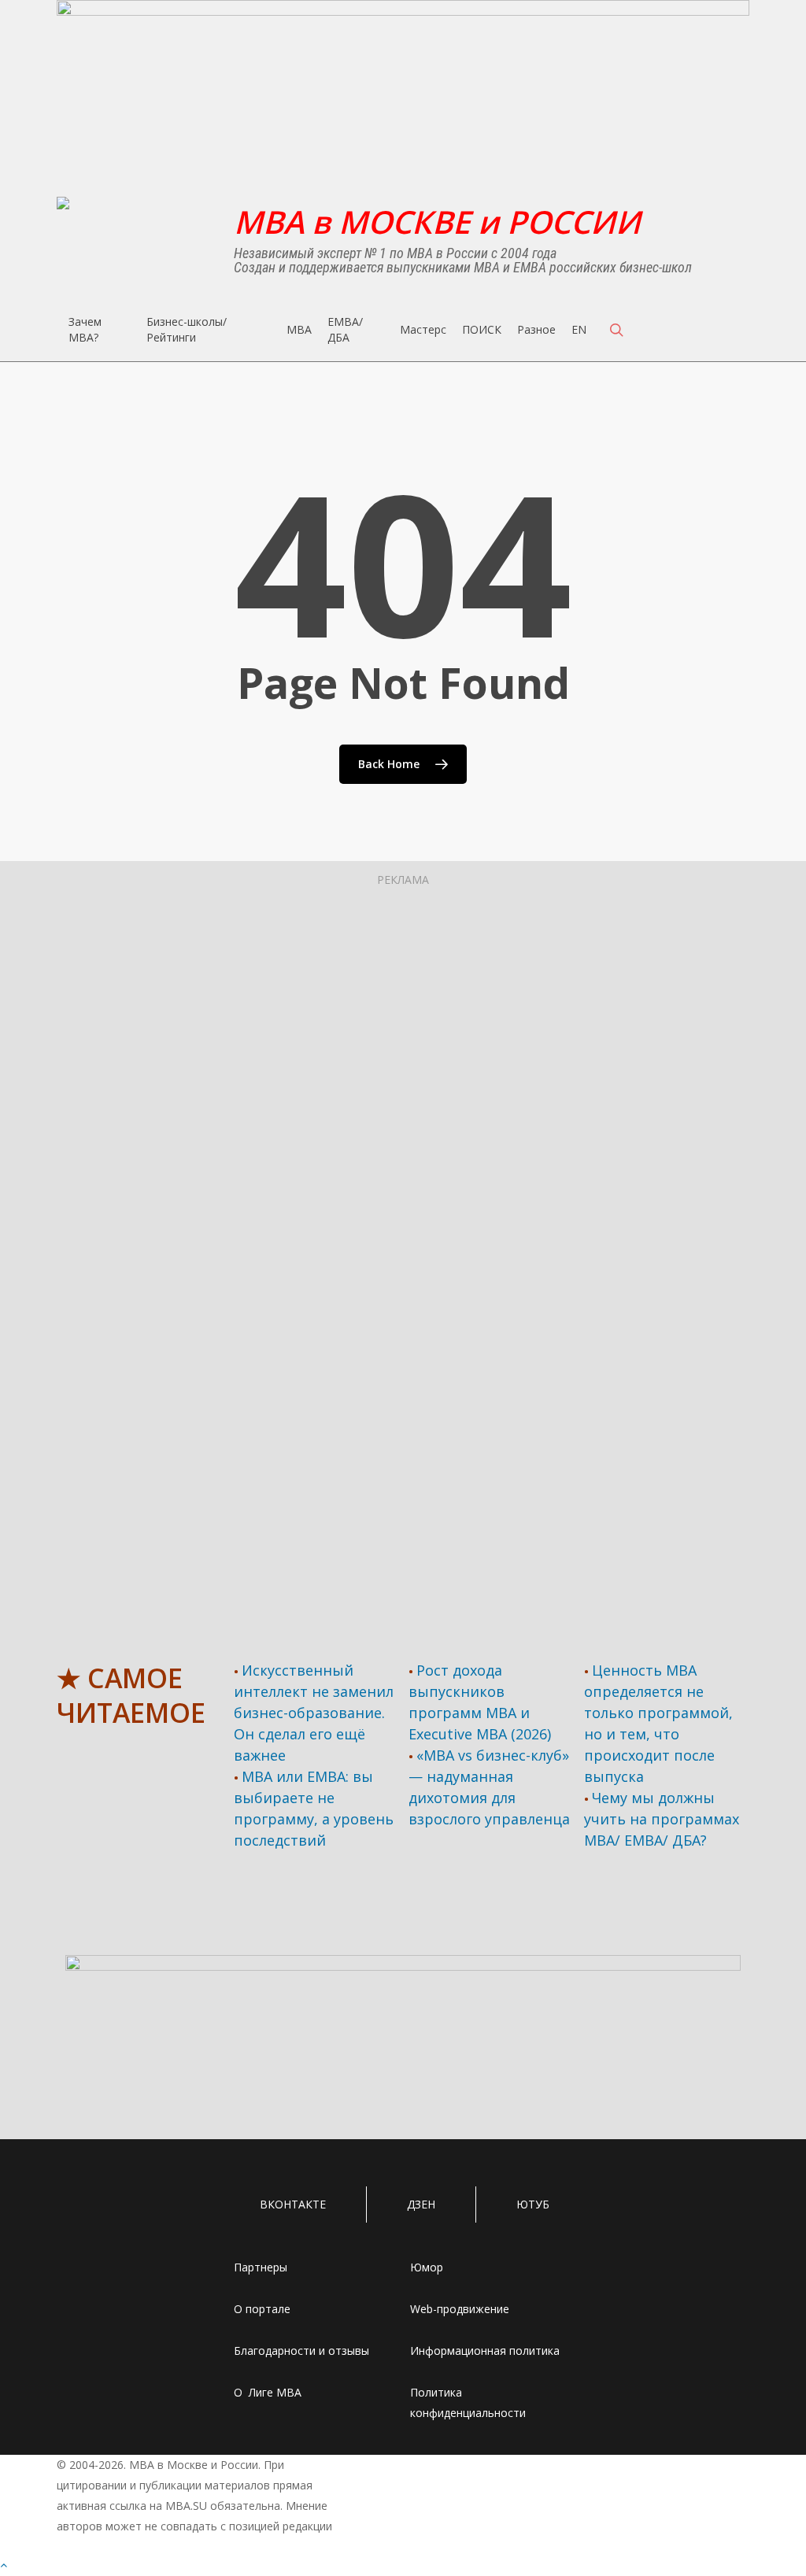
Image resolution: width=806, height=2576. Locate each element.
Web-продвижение (460, 2309)
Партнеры (261, 2267)
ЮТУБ (533, 2204)
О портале (262, 2309)
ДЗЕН (421, 2204)
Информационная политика (485, 2351)
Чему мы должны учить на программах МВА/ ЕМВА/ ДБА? (662, 1819)
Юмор (427, 2267)
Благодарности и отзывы (301, 2351)
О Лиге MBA (268, 2392)
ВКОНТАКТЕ (293, 2204)
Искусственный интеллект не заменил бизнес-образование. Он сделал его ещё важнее (314, 1713)
